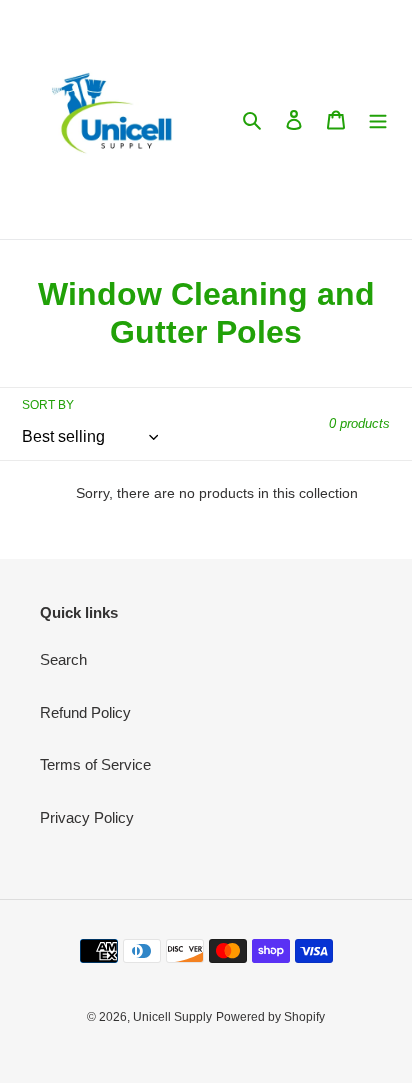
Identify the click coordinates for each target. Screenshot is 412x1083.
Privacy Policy (87, 817)
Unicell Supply (172, 1017)
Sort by (48, 405)
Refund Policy (85, 712)
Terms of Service (95, 764)
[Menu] (378, 119)
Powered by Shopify (270, 1017)
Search (63, 659)
